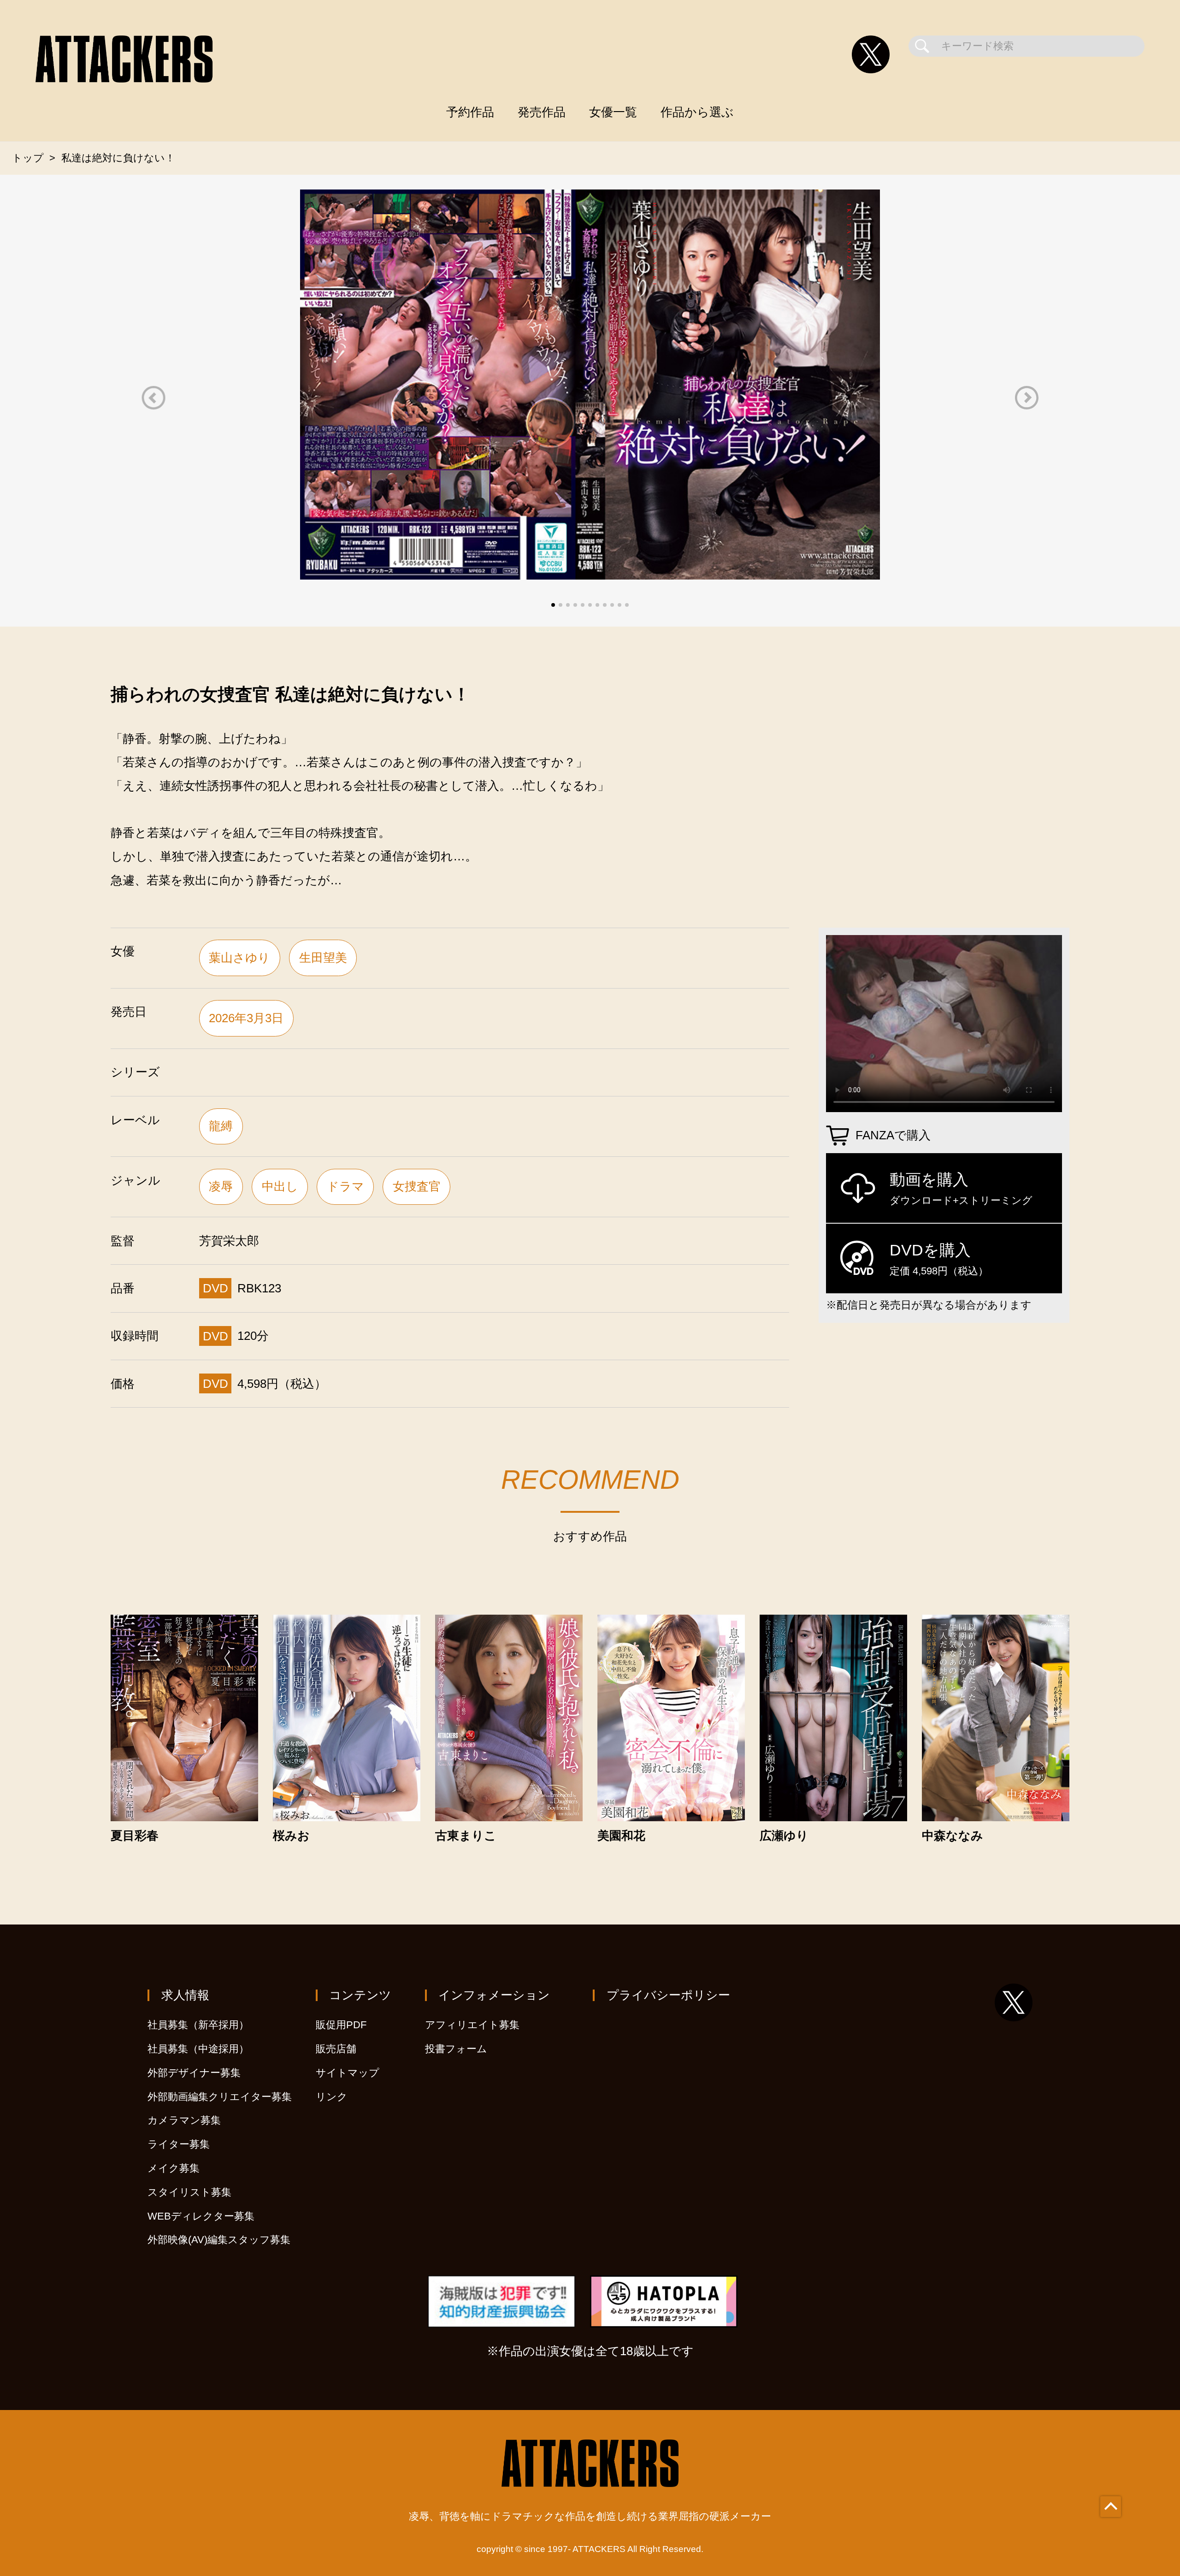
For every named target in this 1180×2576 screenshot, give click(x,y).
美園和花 (621, 1836)
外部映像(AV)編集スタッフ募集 (219, 2240)
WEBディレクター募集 (201, 2216)
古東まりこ (466, 1836)
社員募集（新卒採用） (198, 2025)
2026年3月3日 (246, 1018)
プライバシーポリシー (668, 1995)
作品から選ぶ (697, 112)
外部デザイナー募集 (194, 2073)
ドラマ (345, 1186)
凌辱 (221, 1186)
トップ (28, 158)
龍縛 (221, 1126)
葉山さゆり (239, 958)
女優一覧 (613, 112)
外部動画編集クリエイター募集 (220, 2097)
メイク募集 (174, 2168)
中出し (280, 1186)
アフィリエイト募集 (472, 2025)
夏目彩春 (135, 1836)
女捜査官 (417, 1186)
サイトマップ (348, 2073)
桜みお (291, 1836)
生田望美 (323, 958)
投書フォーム (456, 2049)
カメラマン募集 (184, 2120)
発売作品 (542, 112)
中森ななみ (953, 1836)
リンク (332, 2097)
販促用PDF (341, 2025)
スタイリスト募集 (189, 2192)
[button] (153, 398)
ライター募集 (179, 2144)
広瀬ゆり (784, 1836)
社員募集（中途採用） (198, 2049)
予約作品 (470, 112)
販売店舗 (336, 2049)
